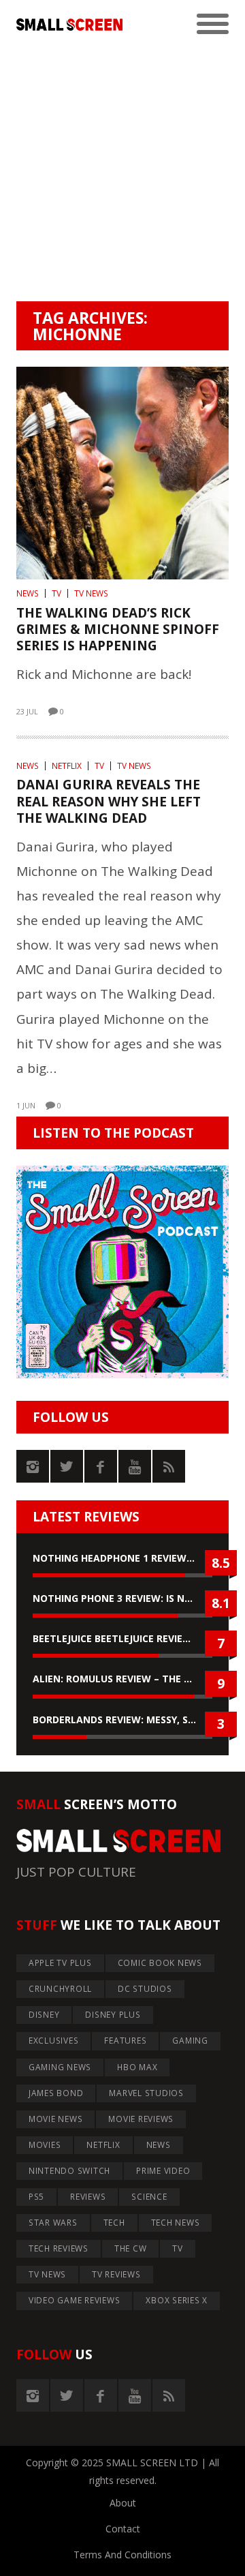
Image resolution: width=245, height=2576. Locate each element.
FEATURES (125, 2041)
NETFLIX (67, 766)
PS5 (36, 2197)
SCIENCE (149, 2197)
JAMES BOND (56, 2093)
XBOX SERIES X (177, 2300)
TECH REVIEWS (59, 2248)
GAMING (190, 2041)
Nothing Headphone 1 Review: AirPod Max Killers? (122, 1558)
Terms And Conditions (122, 2555)
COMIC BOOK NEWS (160, 1963)
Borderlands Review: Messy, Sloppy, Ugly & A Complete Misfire (122, 1719)
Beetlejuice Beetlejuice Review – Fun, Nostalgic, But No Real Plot (122, 1638)
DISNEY (44, 2015)
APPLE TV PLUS (60, 1963)
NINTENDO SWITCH (69, 2171)
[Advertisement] (122, 172)
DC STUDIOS (145, 1989)
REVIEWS (88, 2197)
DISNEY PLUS (113, 2015)
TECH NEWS (176, 2223)
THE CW (131, 2248)
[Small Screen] (69, 25)
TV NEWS (91, 593)
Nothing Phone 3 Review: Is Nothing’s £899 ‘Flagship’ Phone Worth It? (122, 1598)
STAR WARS (53, 2223)
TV (56, 593)
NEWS (28, 593)
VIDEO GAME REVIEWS (75, 2300)
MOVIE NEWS (56, 2119)
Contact (123, 2529)
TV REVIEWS (116, 2274)
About (123, 2503)
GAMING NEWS (60, 2067)
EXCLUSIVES (54, 2041)
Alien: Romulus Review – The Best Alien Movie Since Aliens (122, 1679)
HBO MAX (137, 2067)
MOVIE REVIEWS (141, 2119)
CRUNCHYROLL (60, 1989)
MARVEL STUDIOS (146, 2093)
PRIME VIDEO (163, 2171)
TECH (114, 2223)
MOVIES (45, 2145)
